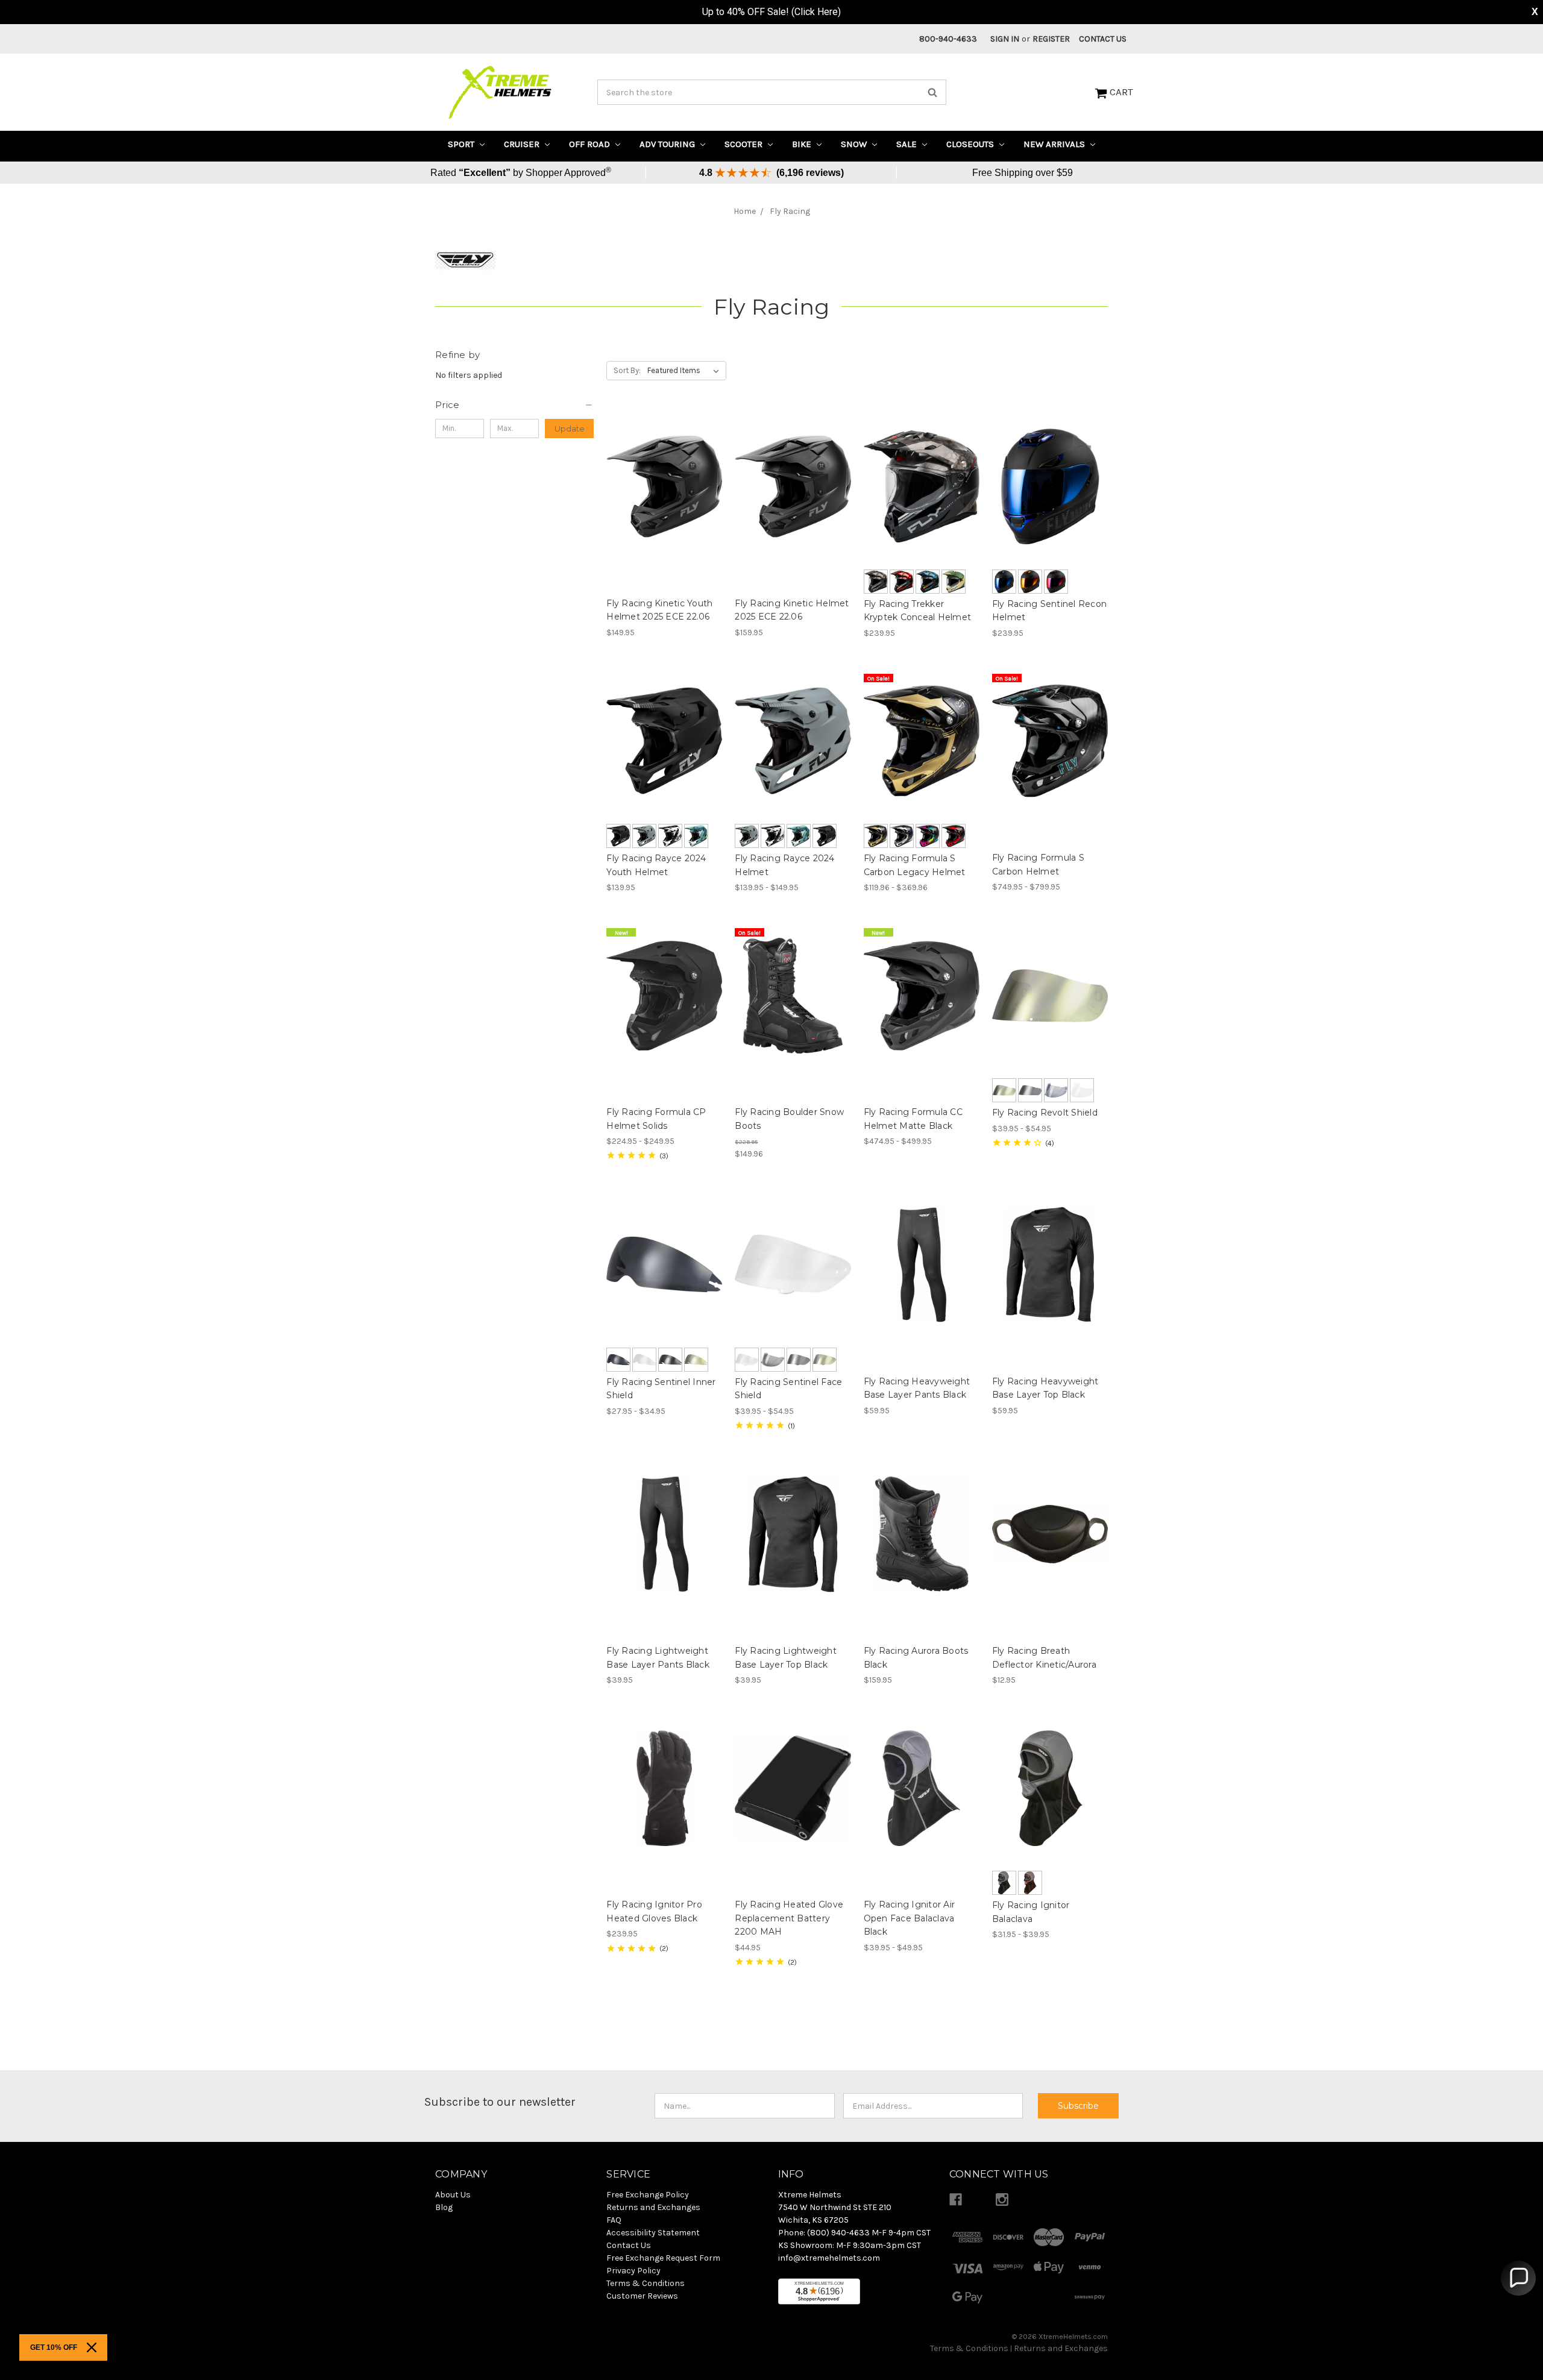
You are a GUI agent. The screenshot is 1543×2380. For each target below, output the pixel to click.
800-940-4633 (948, 39)
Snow (855, 144)
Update (570, 429)
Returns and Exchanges (1061, 2348)
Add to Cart (1050, 1534)
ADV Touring (668, 144)
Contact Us (1103, 39)
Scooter (745, 144)
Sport (462, 144)
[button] (514, 405)
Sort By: (627, 370)
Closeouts (971, 144)
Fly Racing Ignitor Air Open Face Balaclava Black (910, 1918)
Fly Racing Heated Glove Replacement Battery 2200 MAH (789, 1918)
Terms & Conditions (969, 2348)
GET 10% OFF (54, 2347)
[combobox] (772, 92)
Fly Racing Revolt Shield (1045, 1113)
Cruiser (523, 144)
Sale (908, 144)
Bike (803, 144)
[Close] (92, 2347)
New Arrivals (1055, 144)
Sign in (1005, 39)
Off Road (591, 144)
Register (1051, 39)
